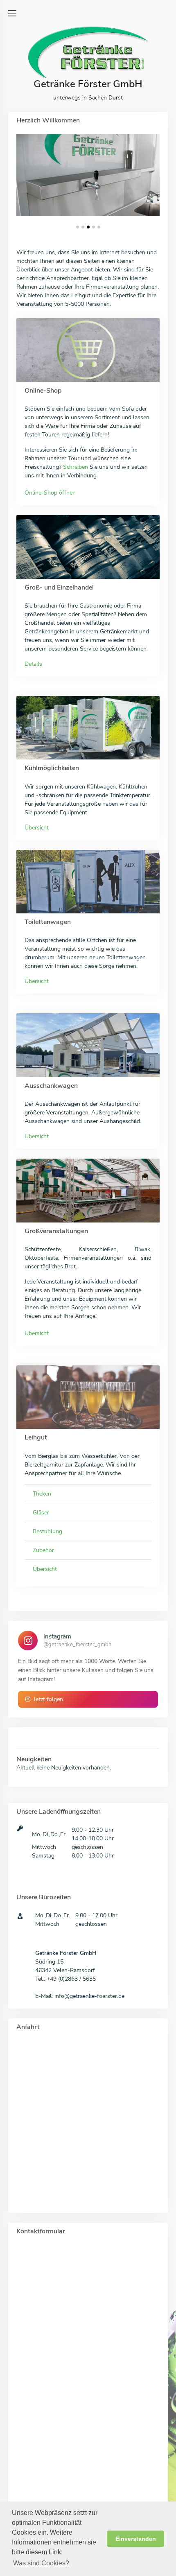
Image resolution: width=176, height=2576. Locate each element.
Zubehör (43, 1550)
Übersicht (37, 828)
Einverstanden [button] (136, 2539)
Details (33, 664)
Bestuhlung (47, 1531)
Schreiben (76, 467)
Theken (42, 1494)
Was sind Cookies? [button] (41, 2563)
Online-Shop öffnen (50, 493)
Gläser (41, 1513)
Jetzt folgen (48, 1699)
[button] (78, 227)
